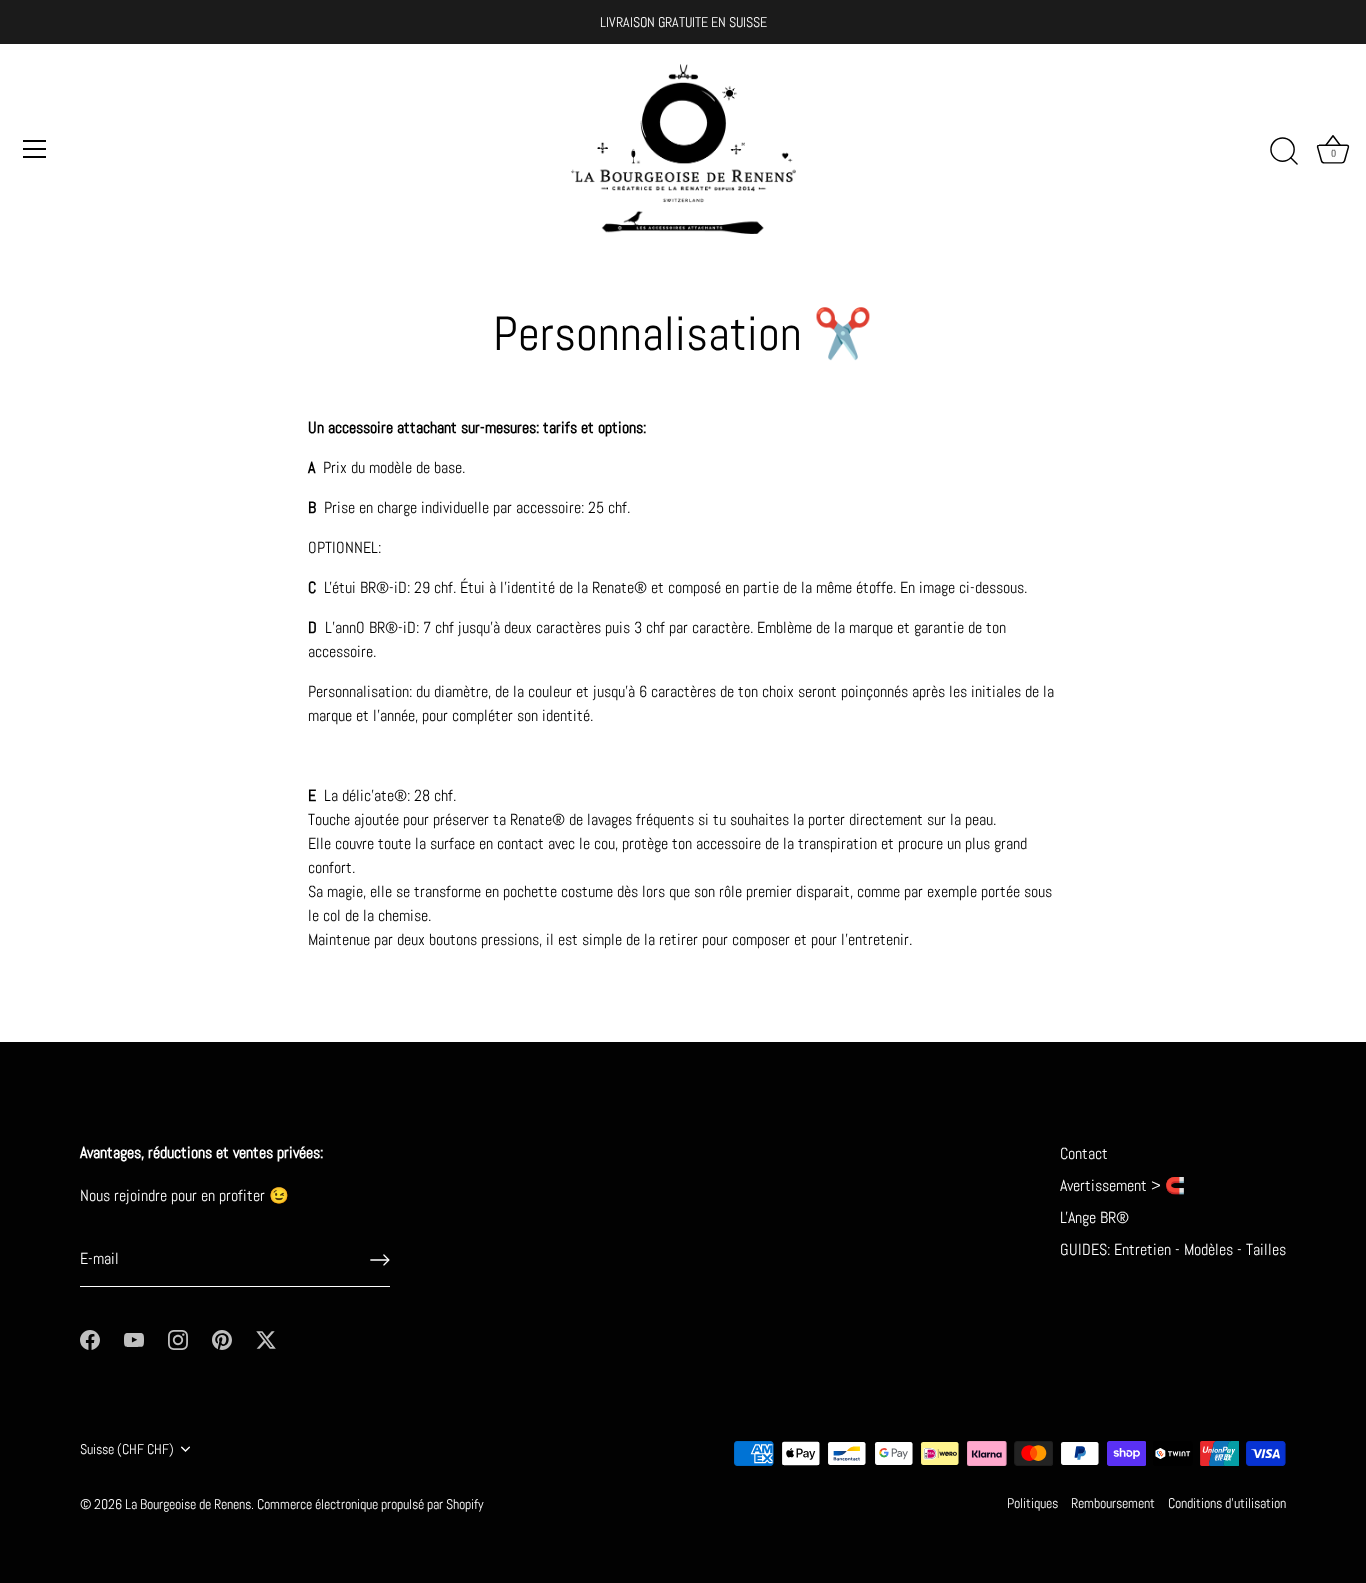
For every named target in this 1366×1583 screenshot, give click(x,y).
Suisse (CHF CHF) (127, 1449)
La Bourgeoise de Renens (188, 1504)
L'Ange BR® (1094, 1217)
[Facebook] (90, 1338)
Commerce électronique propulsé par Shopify (370, 1504)
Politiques (1032, 1503)
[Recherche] (1284, 152)
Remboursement (1113, 1503)
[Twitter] (266, 1338)
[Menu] (35, 149)
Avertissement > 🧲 (1122, 1185)
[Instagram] (178, 1338)
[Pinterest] (222, 1338)
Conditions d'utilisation (1227, 1503)
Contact (1084, 1153)
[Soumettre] (380, 1260)
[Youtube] (134, 1338)
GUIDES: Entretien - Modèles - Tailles (1173, 1249)
